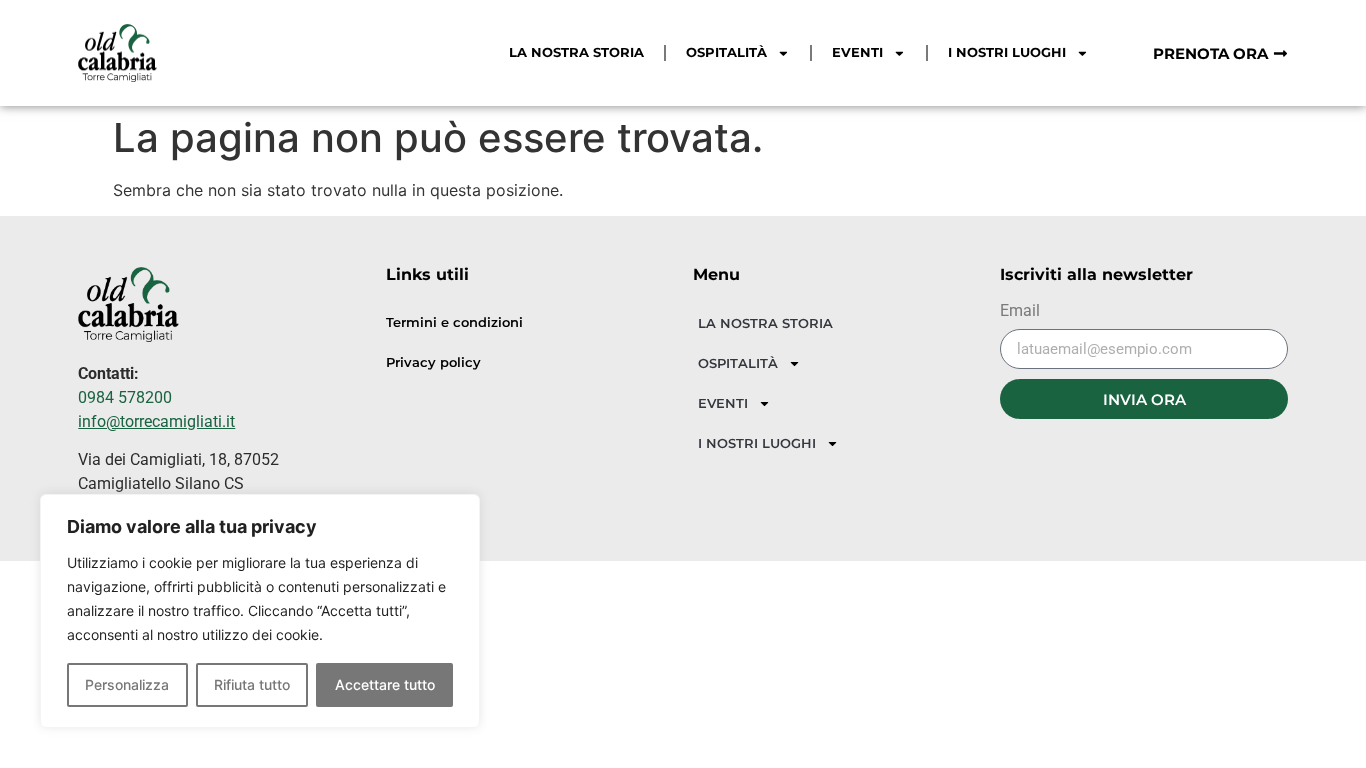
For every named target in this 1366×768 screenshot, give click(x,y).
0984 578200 (125, 397)
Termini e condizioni (454, 322)
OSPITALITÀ (726, 52)
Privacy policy (433, 362)
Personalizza (127, 684)
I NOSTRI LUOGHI (1007, 52)
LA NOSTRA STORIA (576, 52)
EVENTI (857, 52)
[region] (260, 611)
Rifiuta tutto (252, 684)
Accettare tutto (385, 684)
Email (1020, 311)
